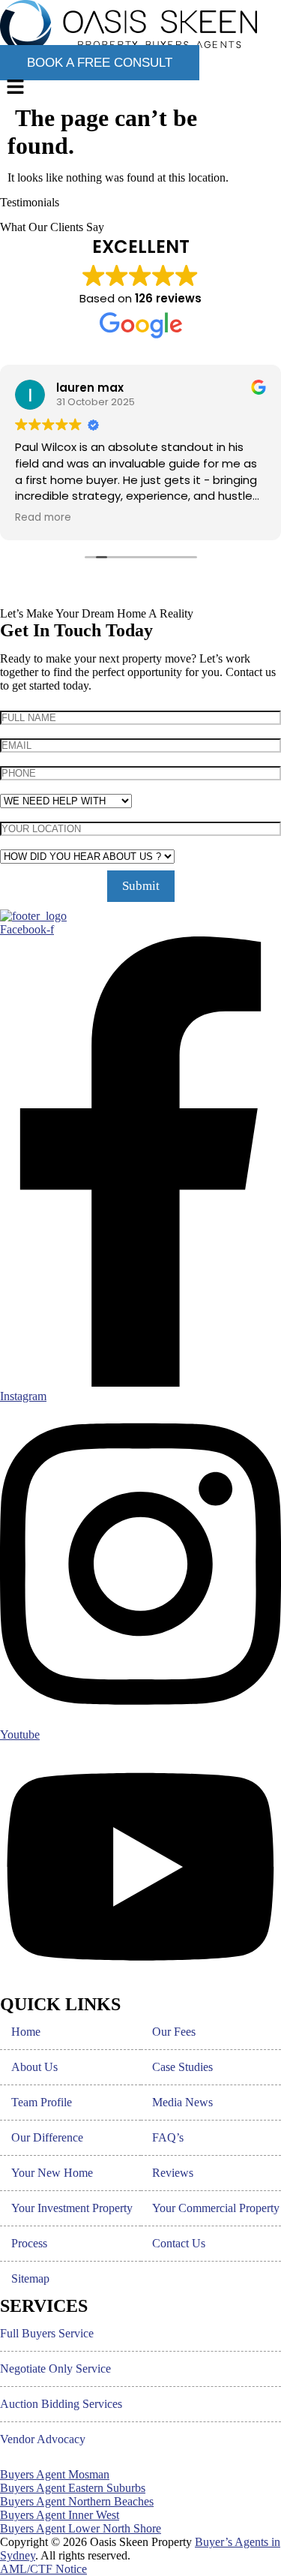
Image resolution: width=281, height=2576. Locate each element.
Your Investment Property (72, 2208)
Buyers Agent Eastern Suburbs (73, 2488)
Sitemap (30, 2278)
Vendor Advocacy (43, 2439)
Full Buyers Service (47, 2333)
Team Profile (42, 2102)
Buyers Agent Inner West (60, 2515)
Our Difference (47, 2137)
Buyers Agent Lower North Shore (81, 2528)
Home (26, 2032)
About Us (34, 2067)
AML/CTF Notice (43, 2569)
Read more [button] (43, 518)
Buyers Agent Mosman (55, 2474)
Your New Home (52, 2173)
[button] (140, 88)
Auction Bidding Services (61, 2404)
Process (29, 2243)
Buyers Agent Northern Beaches (77, 2501)
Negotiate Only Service (55, 2369)
